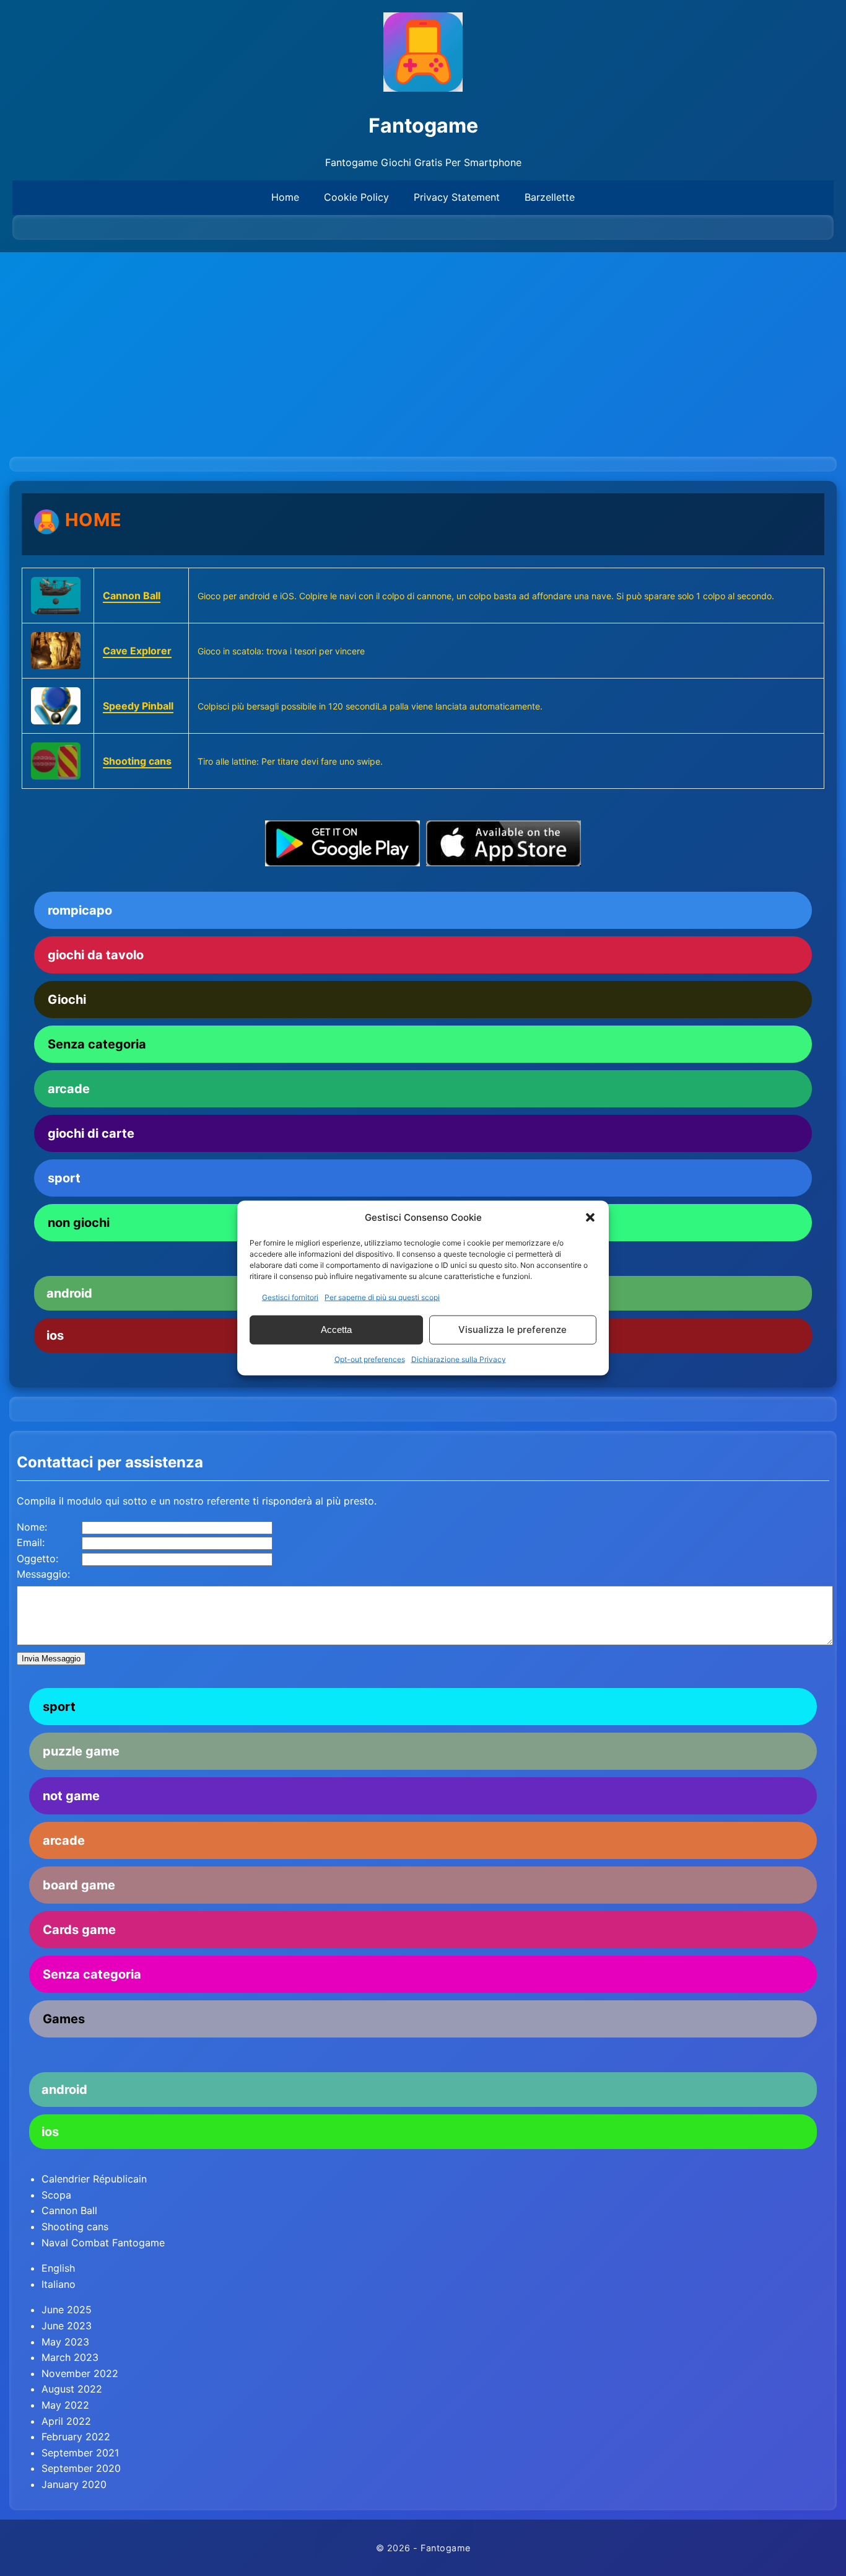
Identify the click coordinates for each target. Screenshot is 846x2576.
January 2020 (74, 2484)
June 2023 (67, 2326)
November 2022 (80, 2373)
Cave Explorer (137, 651)
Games (64, 2019)
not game (71, 1796)
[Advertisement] (423, 345)
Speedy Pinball (138, 706)
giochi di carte (91, 1133)
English (58, 2268)
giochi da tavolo (96, 955)
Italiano (59, 2284)
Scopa (56, 2195)
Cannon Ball (132, 596)
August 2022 (72, 2389)
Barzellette (550, 197)
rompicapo (80, 910)
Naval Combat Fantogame (103, 2243)
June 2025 (67, 2310)
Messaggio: (43, 1574)
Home (285, 197)
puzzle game (81, 1751)
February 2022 (76, 2437)
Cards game (79, 1930)
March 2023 (70, 2357)
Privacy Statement (457, 197)
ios (50, 2132)
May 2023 (65, 2342)
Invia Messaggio (51, 1659)
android (64, 2090)
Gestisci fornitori (290, 1297)
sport (64, 1178)
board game (79, 1885)
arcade (69, 1089)
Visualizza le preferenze (512, 1330)
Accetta (336, 1330)
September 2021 (80, 2453)
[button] (590, 1217)
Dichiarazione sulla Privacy (459, 1359)
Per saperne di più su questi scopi (382, 1297)
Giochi (67, 1000)
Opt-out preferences (370, 1359)
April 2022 (66, 2421)
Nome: (32, 1527)
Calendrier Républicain (94, 2179)
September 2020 (81, 2468)
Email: (31, 1542)
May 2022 (65, 2405)
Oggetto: (37, 1558)
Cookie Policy (356, 197)
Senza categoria (97, 1044)
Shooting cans (137, 761)
